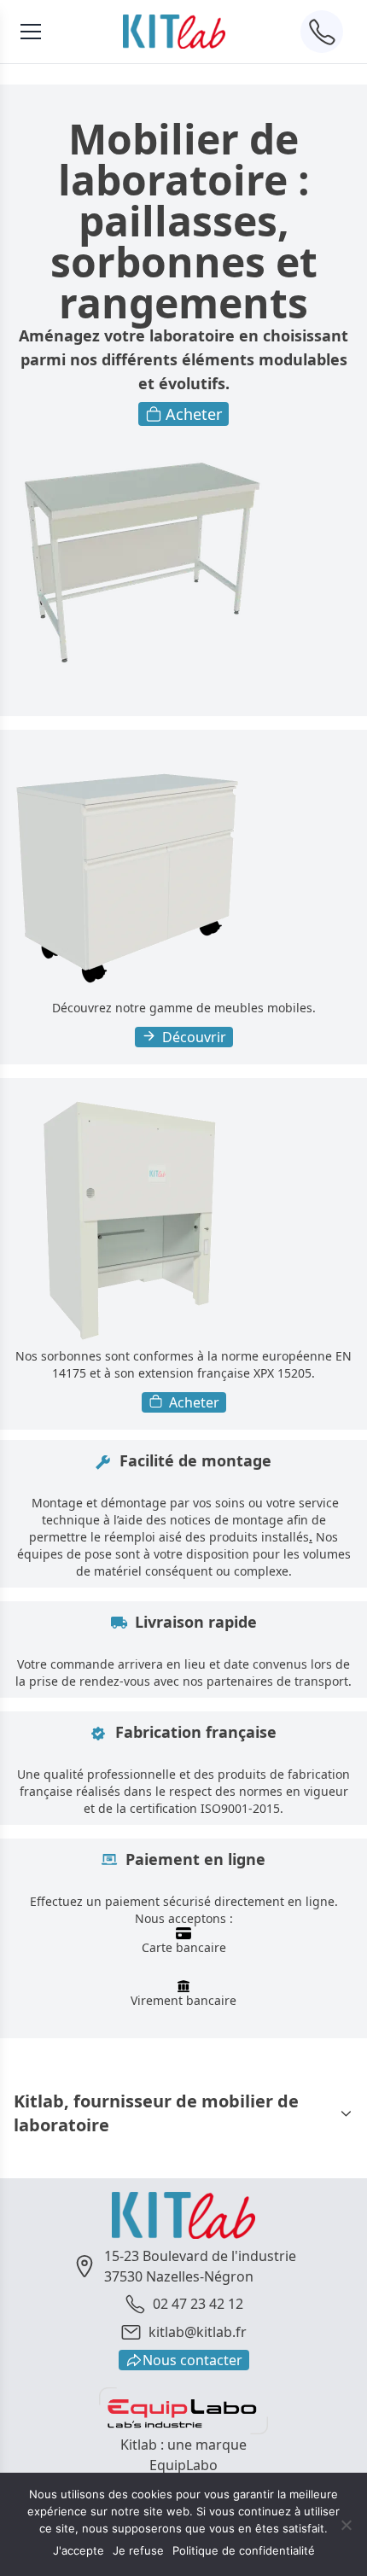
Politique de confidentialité (244, 2550)
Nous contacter (192, 2360)
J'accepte (79, 2550)
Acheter (194, 414)
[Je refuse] (346, 2525)
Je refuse (138, 2550)
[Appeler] (322, 32)
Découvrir (194, 1037)
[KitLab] (174, 31)
